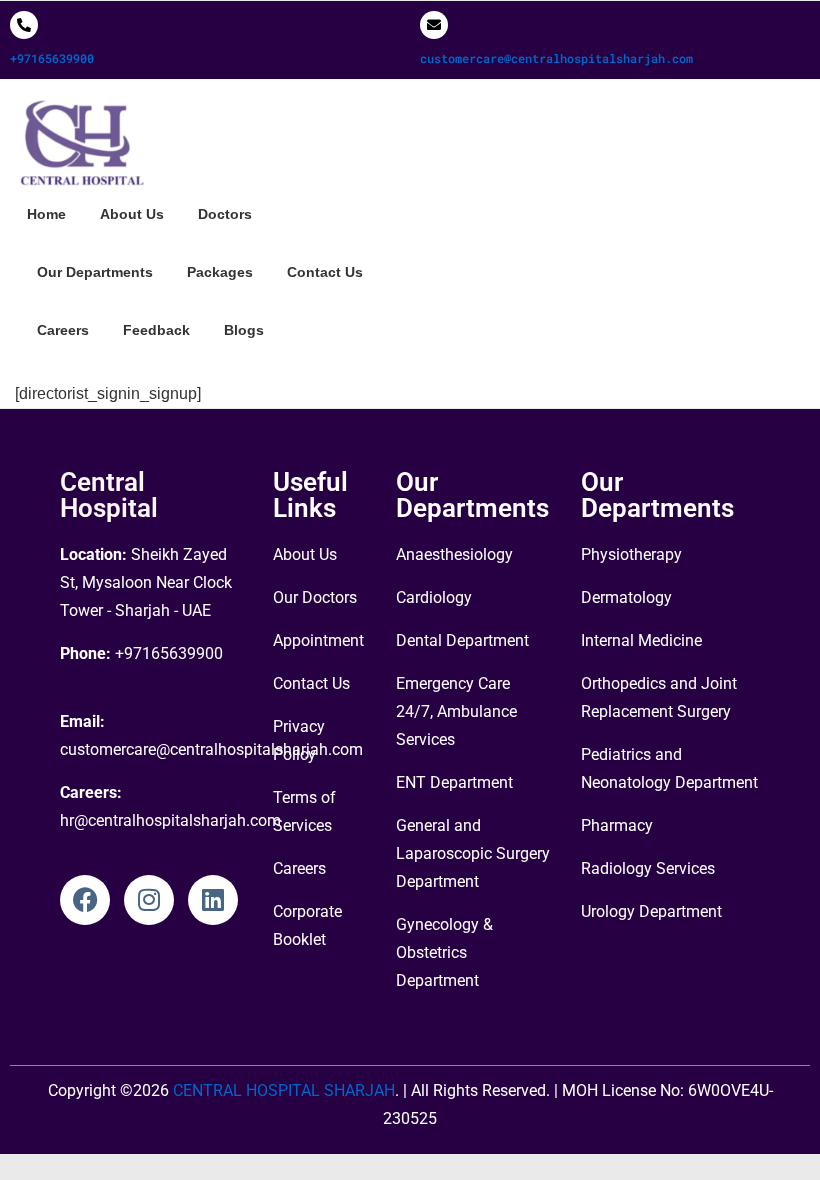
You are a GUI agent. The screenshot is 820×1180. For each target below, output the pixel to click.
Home (46, 214)
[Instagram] (149, 900)
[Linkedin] (213, 900)
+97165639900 (52, 58)
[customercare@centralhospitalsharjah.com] (434, 25)
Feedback (156, 330)
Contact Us (325, 272)
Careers (63, 330)
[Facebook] (85, 900)
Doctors (225, 214)
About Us (132, 214)
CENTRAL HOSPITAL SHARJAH (282, 1090)
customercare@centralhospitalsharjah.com (556, 58)
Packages (220, 272)
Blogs (244, 330)
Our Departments (95, 272)
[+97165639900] (24, 25)
